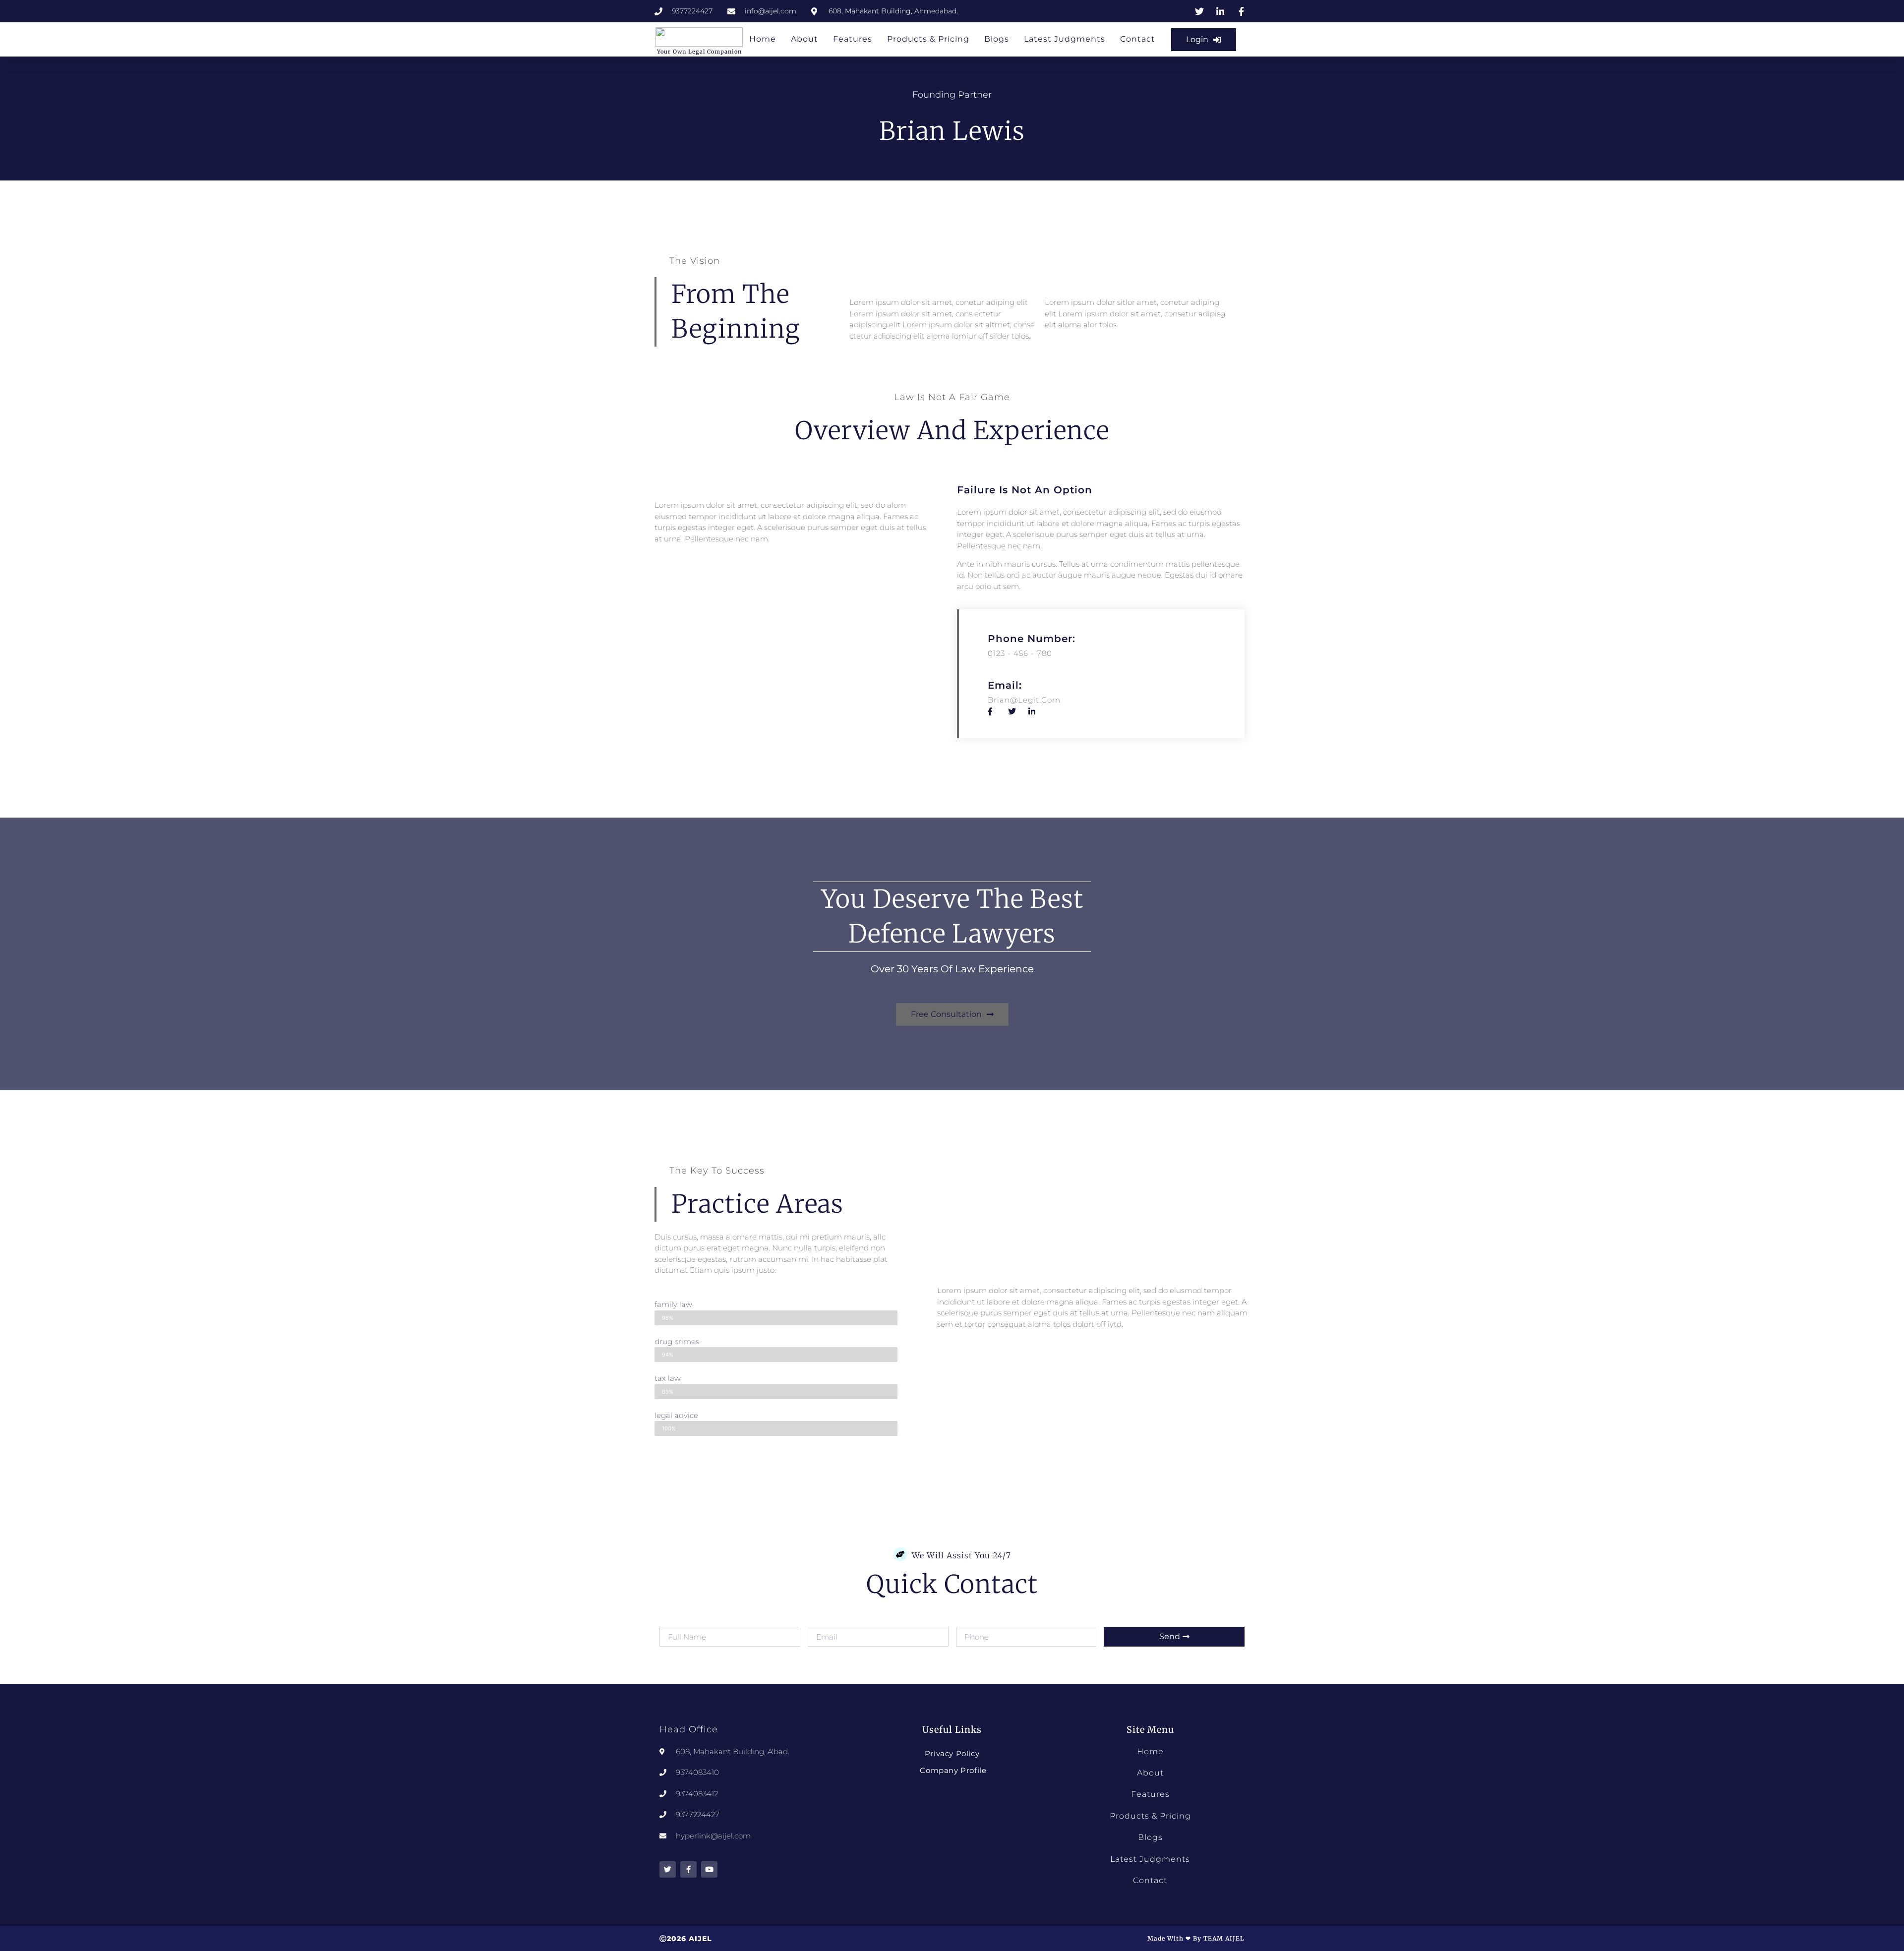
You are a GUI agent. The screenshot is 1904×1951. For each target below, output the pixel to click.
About (804, 39)
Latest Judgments (1065, 39)
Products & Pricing (928, 39)
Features (853, 39)
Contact (1138, 39)
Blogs (997, 39)
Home (763, 39)
